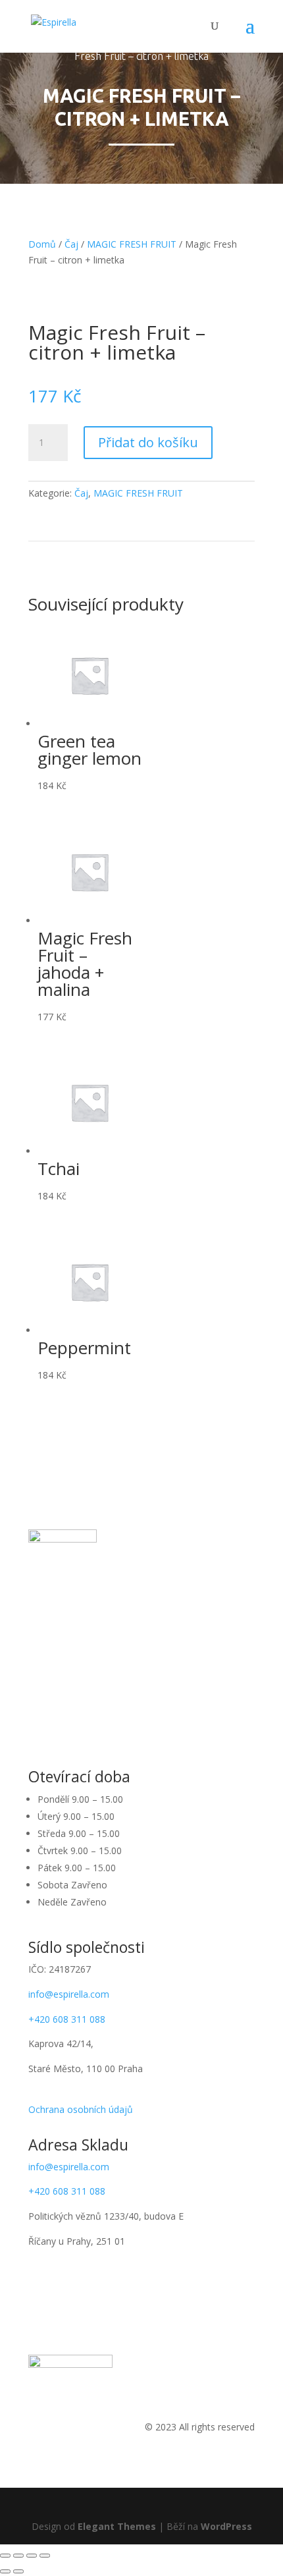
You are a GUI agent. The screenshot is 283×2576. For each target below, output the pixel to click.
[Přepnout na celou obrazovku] (32, 2556)
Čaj (71, 244)
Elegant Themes (117, 2526)
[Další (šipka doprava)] (18, 2571)
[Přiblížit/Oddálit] (45, 2556)
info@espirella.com (69, 1994)
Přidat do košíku (148, 442)
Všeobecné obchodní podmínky (95, 2094)
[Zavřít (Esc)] (5, 2556)
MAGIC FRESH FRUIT (132, 244)
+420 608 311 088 (67, 2019)
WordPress (226, 2526)
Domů (42, 244)
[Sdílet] (18, 2556)
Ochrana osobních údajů (81, 2109)
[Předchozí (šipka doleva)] (5, 2571)
